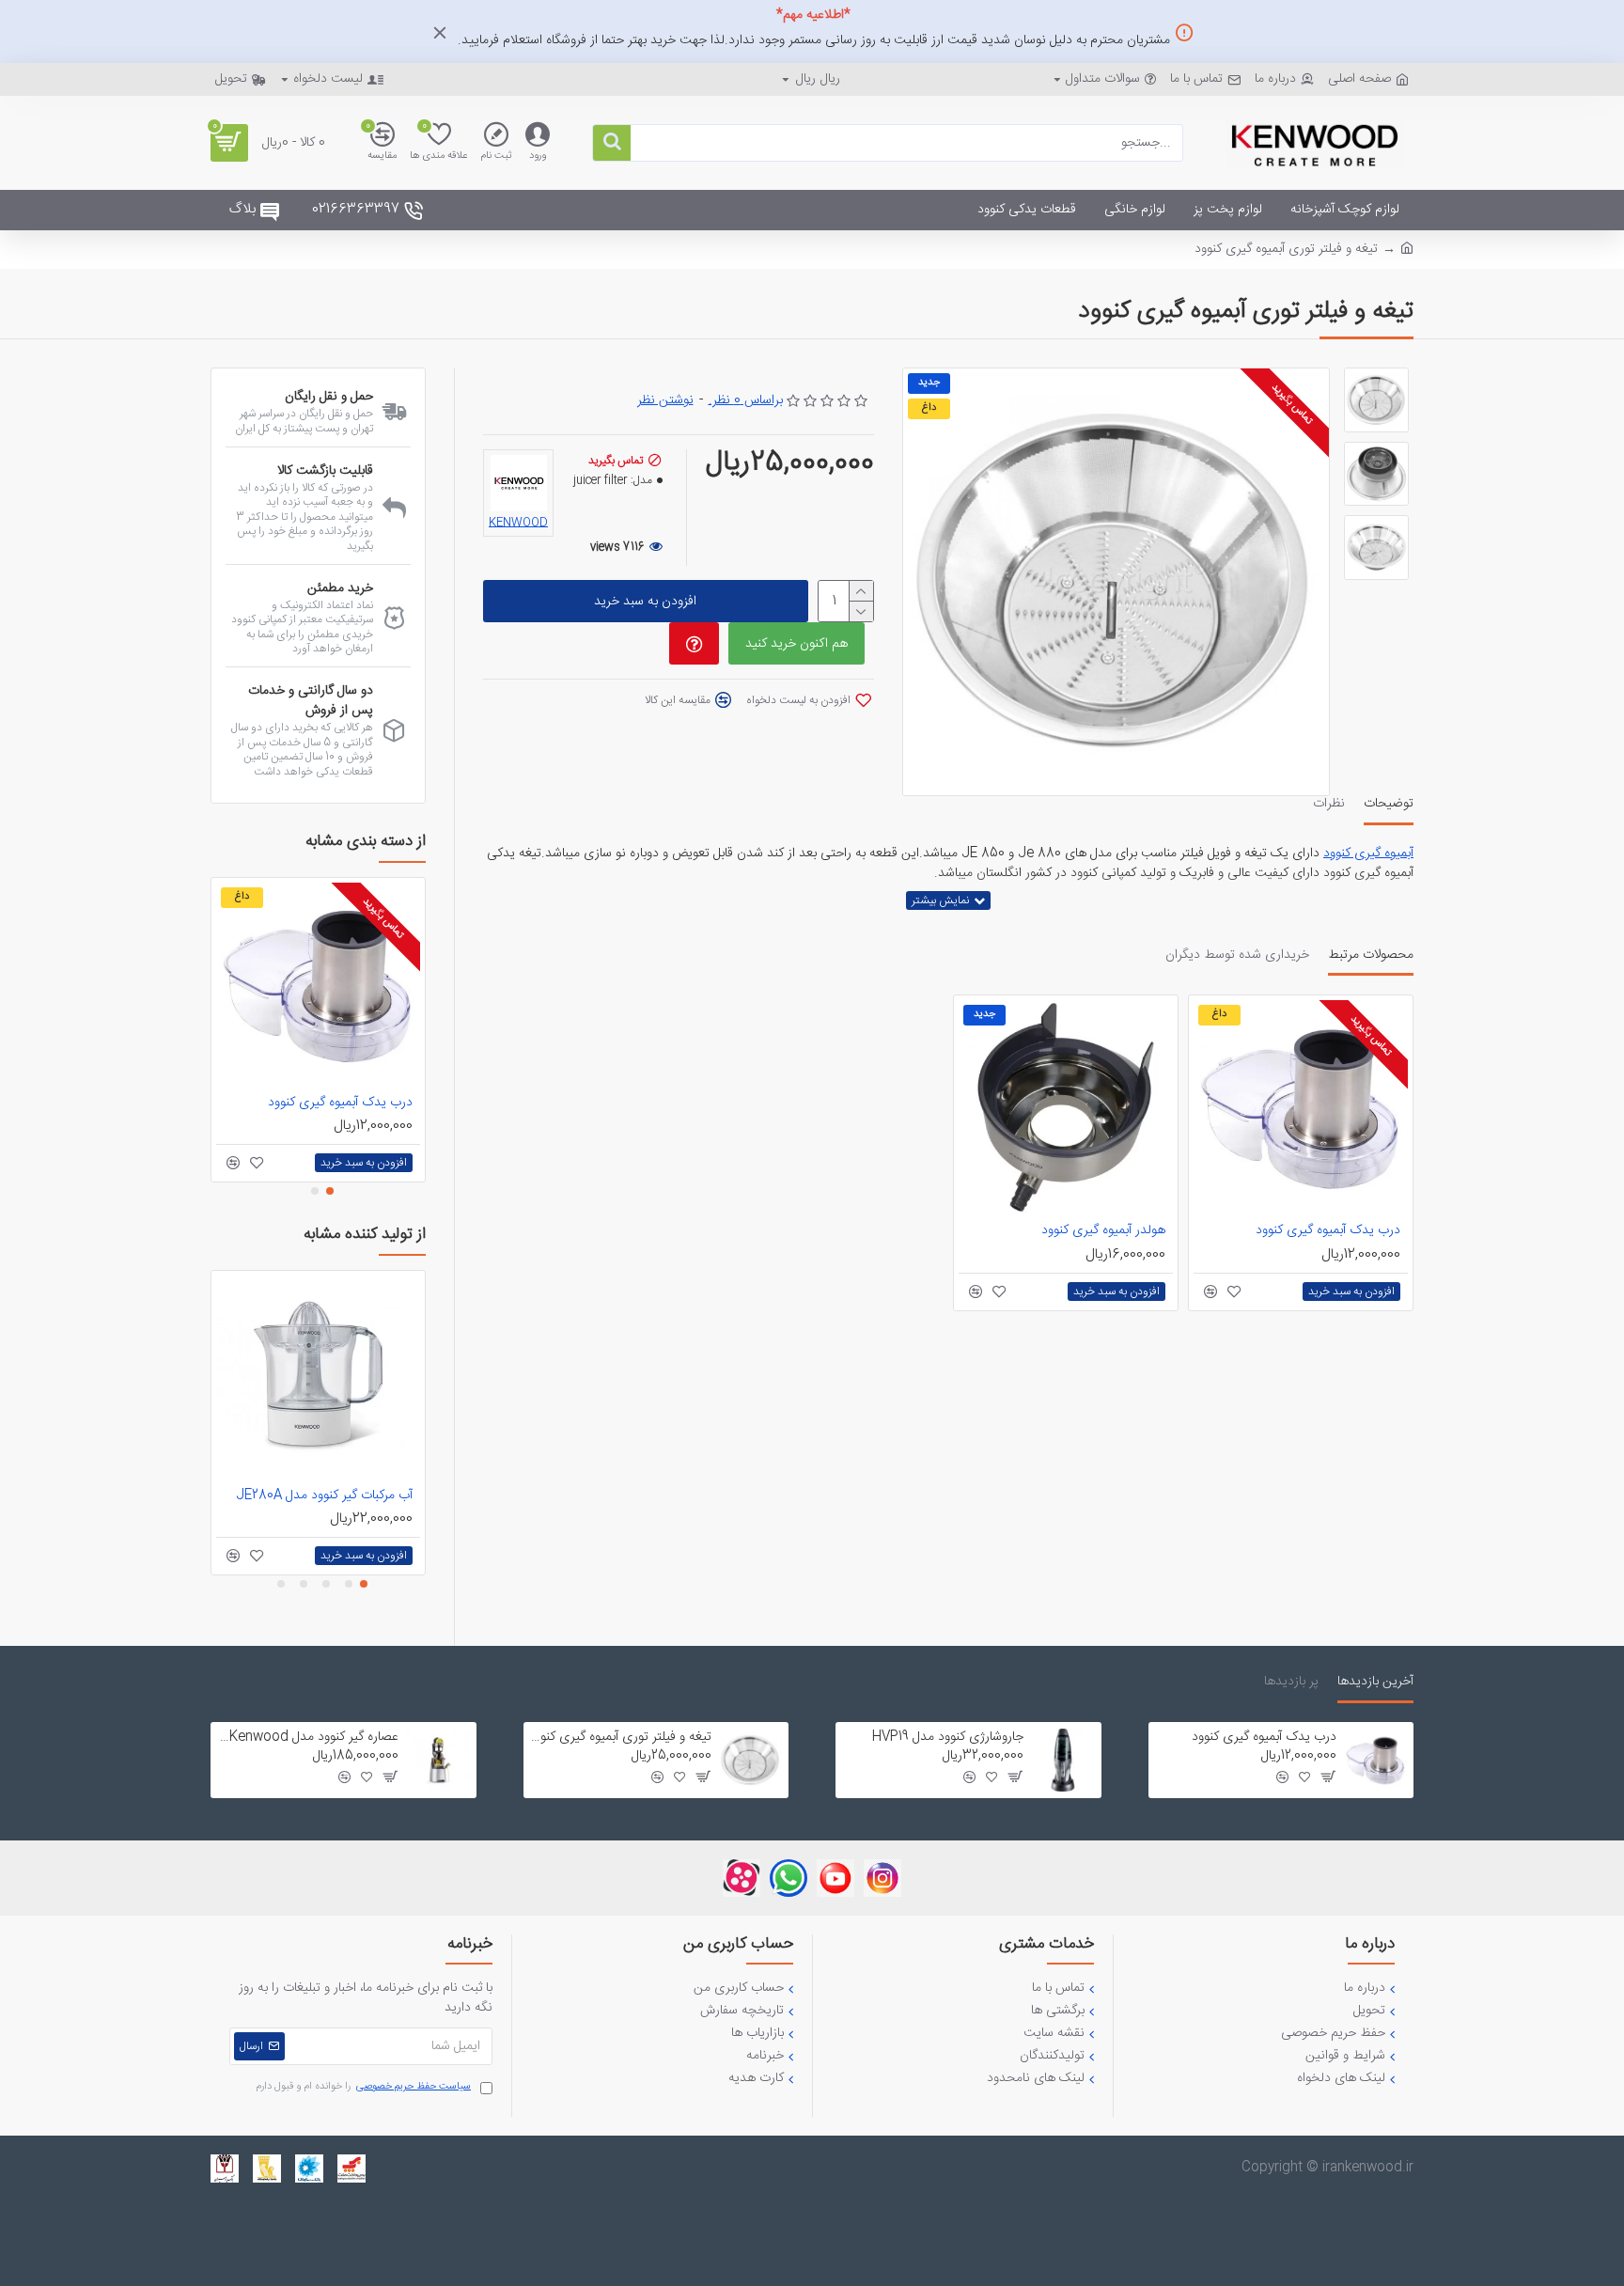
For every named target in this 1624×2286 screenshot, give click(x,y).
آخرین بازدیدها (1375, 1683)
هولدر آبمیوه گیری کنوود (1103, 1230)
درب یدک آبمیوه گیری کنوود (1328, 1230)
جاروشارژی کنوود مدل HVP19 (948, 1737)
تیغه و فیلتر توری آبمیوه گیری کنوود (621, 1737)
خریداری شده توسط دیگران (1237, 957)
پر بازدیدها (1291, 1683)
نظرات (1329, 806)
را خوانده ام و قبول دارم (363, 2087)
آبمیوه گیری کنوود (1368, 854)
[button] (330, 1191)
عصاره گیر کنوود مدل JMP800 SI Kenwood (308, 1737)
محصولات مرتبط (1371, 957)
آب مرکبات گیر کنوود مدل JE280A (324, 1495)
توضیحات (1389, 806)
